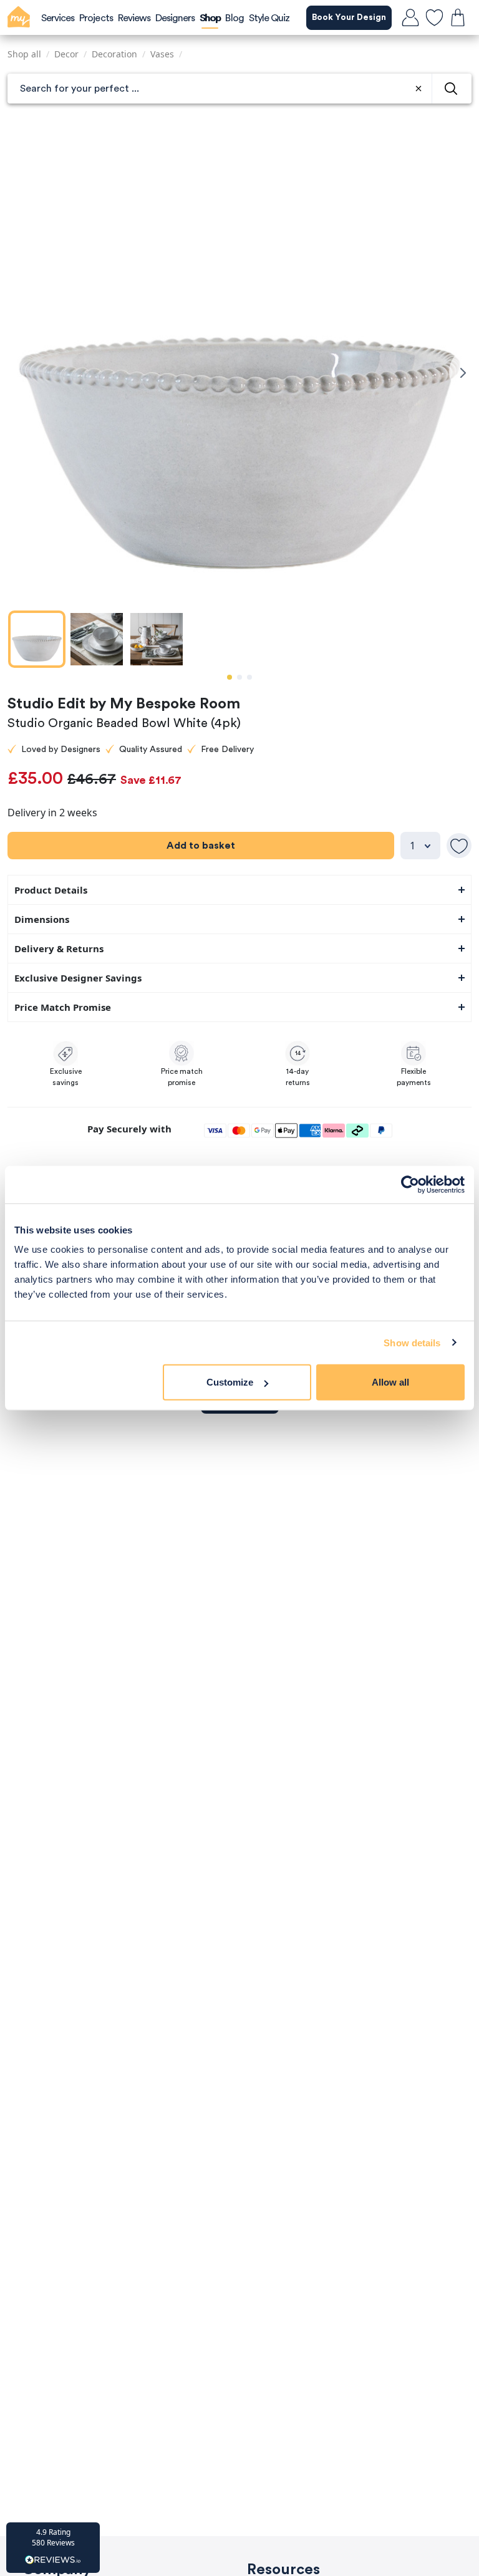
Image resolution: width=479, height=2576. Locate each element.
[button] (53, 2548)
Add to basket (201, 846)
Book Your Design (349, 17)
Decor (66, 54)
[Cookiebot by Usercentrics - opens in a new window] (410, 1184)
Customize (230, 1382)
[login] (410, 17)
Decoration (114, 54)
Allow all (390, 1382)
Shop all (24, 54)
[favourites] (434, 17)
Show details (412, 1342)
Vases (162, 54)
